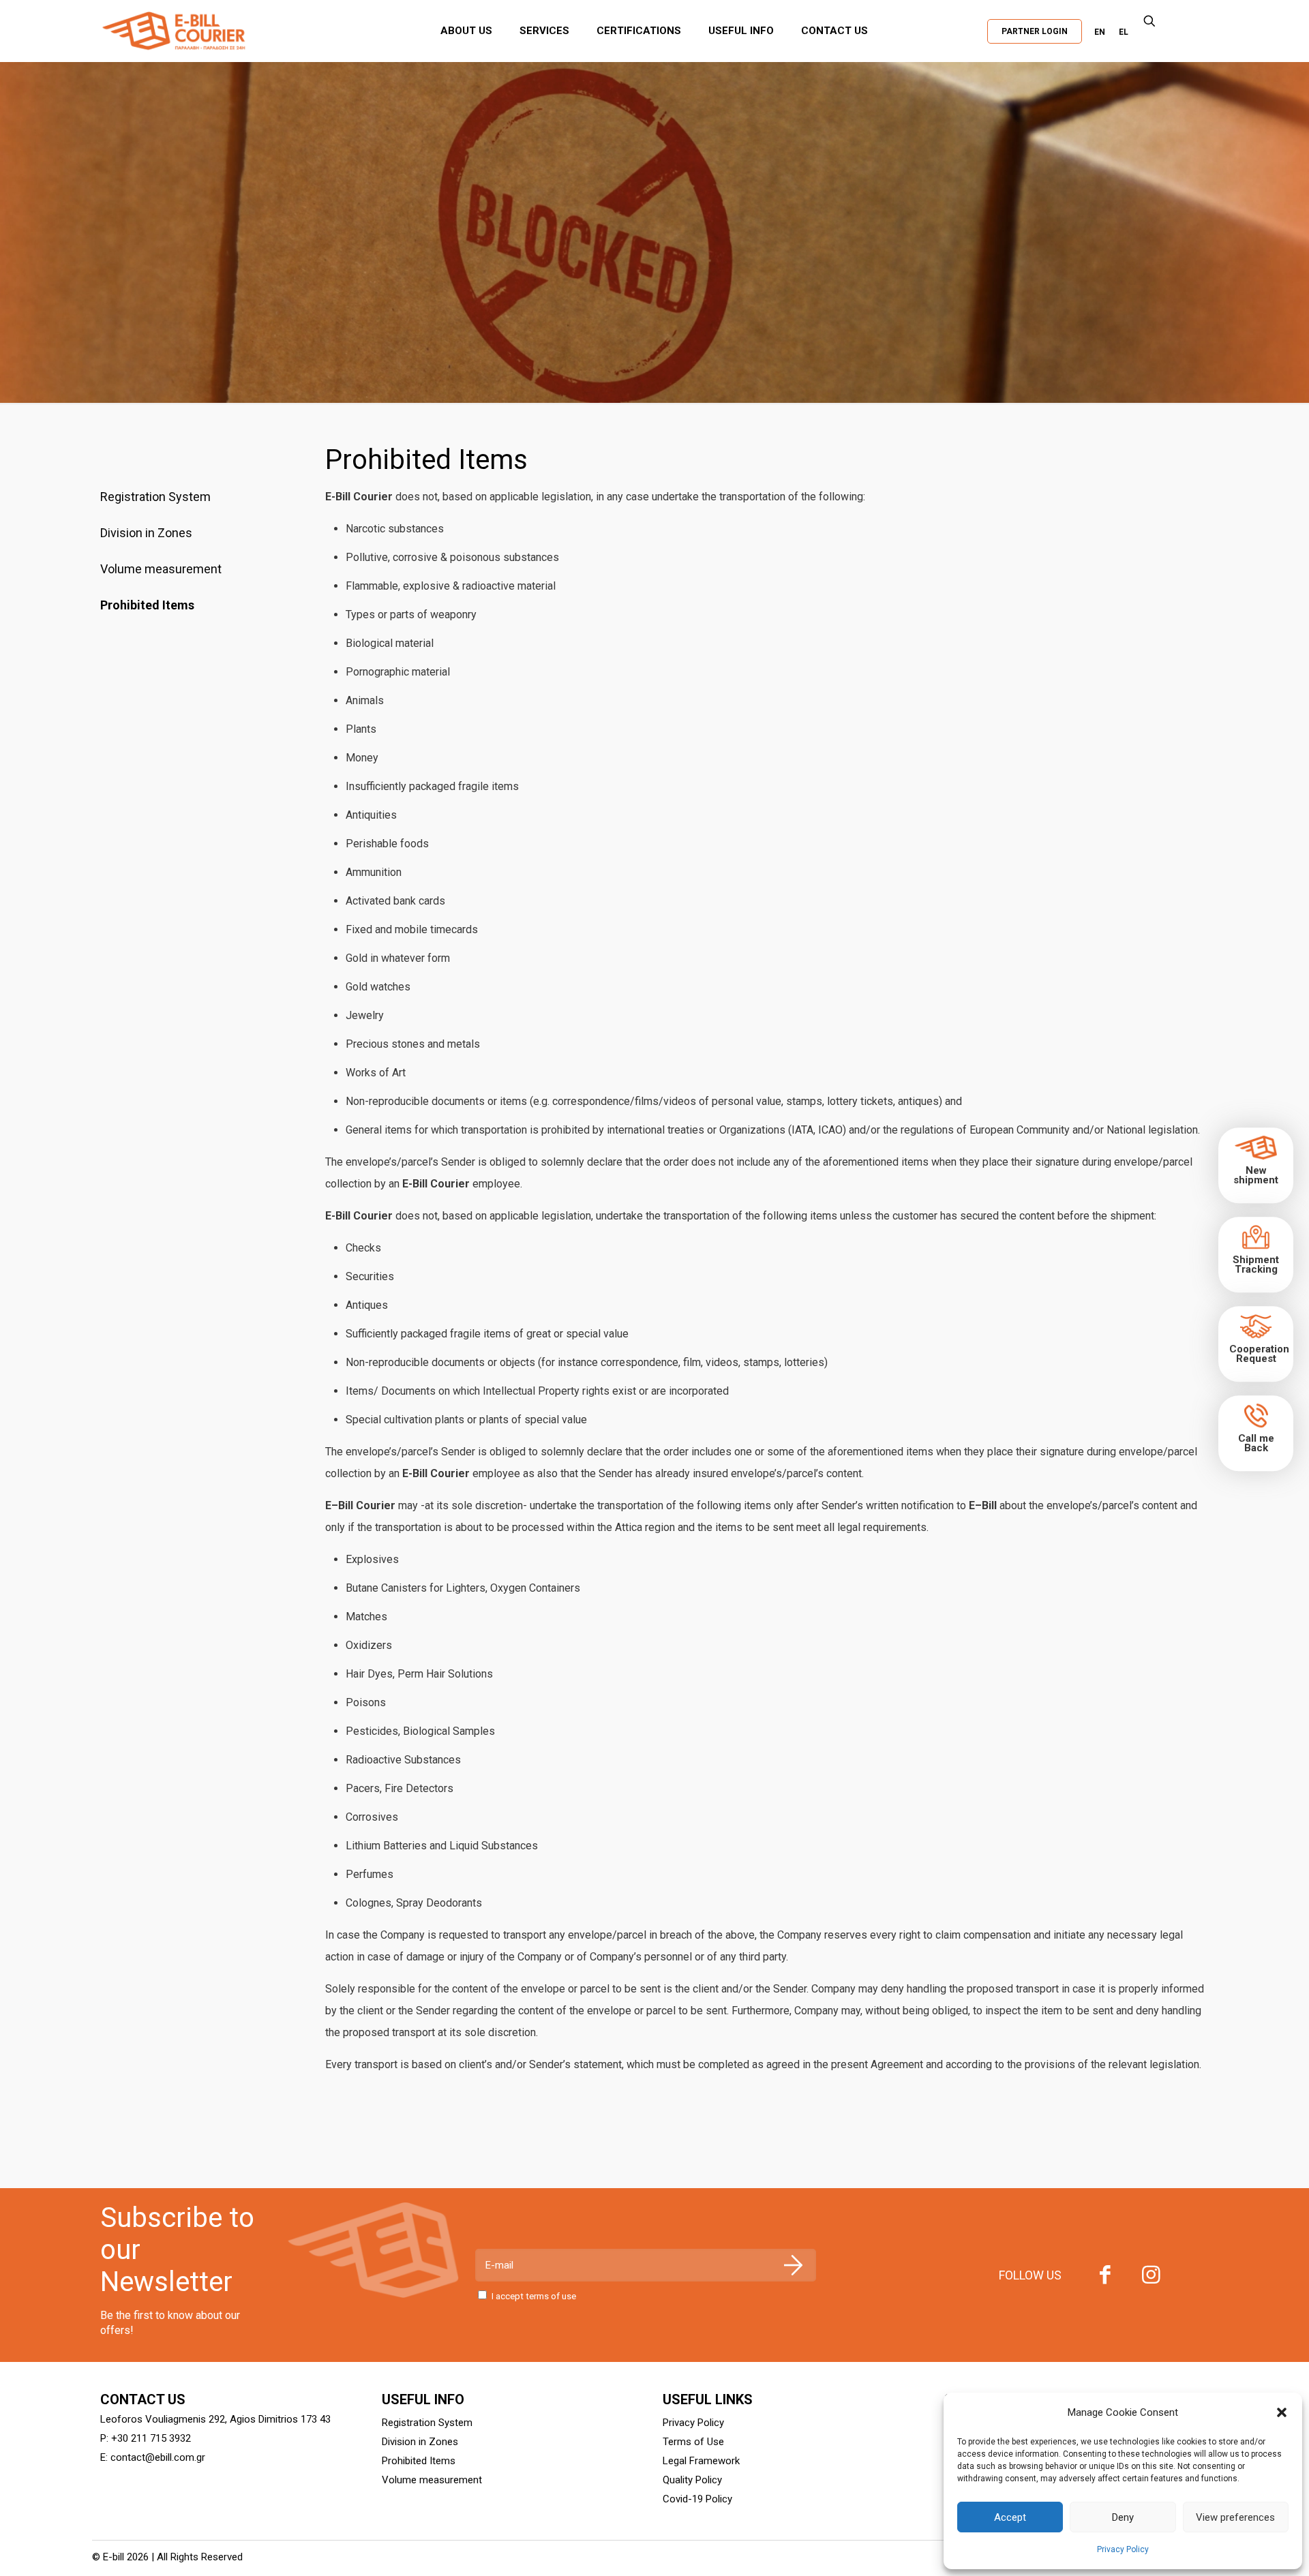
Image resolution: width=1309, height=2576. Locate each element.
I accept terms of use (534, 2296)
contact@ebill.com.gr (158, 2457)
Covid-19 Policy (697, 2499)
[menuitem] (1100, 32)
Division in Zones (146, 533)
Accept (1010, 2517)
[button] (1282, 2412)
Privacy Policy (1123, 2549)
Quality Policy (692, 2480)
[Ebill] (211, 31)
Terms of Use (693, 2442)
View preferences (1235, 2517)
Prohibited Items (147, 605)
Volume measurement (161, 569)
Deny (1123, 2517)
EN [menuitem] (1100, 32)
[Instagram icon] (1152, 2278)
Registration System (155, 497)
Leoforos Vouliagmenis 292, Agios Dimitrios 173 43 (215, 2419)
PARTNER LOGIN (1035, 31)
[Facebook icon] (1105, 2278)
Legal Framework (701, 2461)
